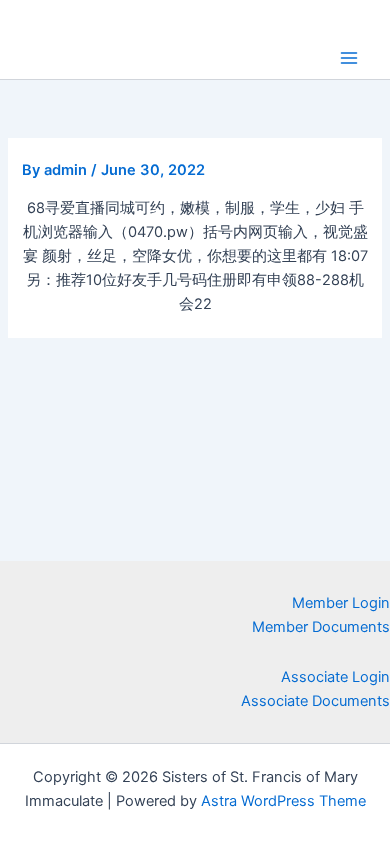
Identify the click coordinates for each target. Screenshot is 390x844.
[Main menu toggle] (349, 58)
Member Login (341, 603)
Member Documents (321, 627)
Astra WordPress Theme (283, 801)
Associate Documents (315, 701)
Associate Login (335, 677)
